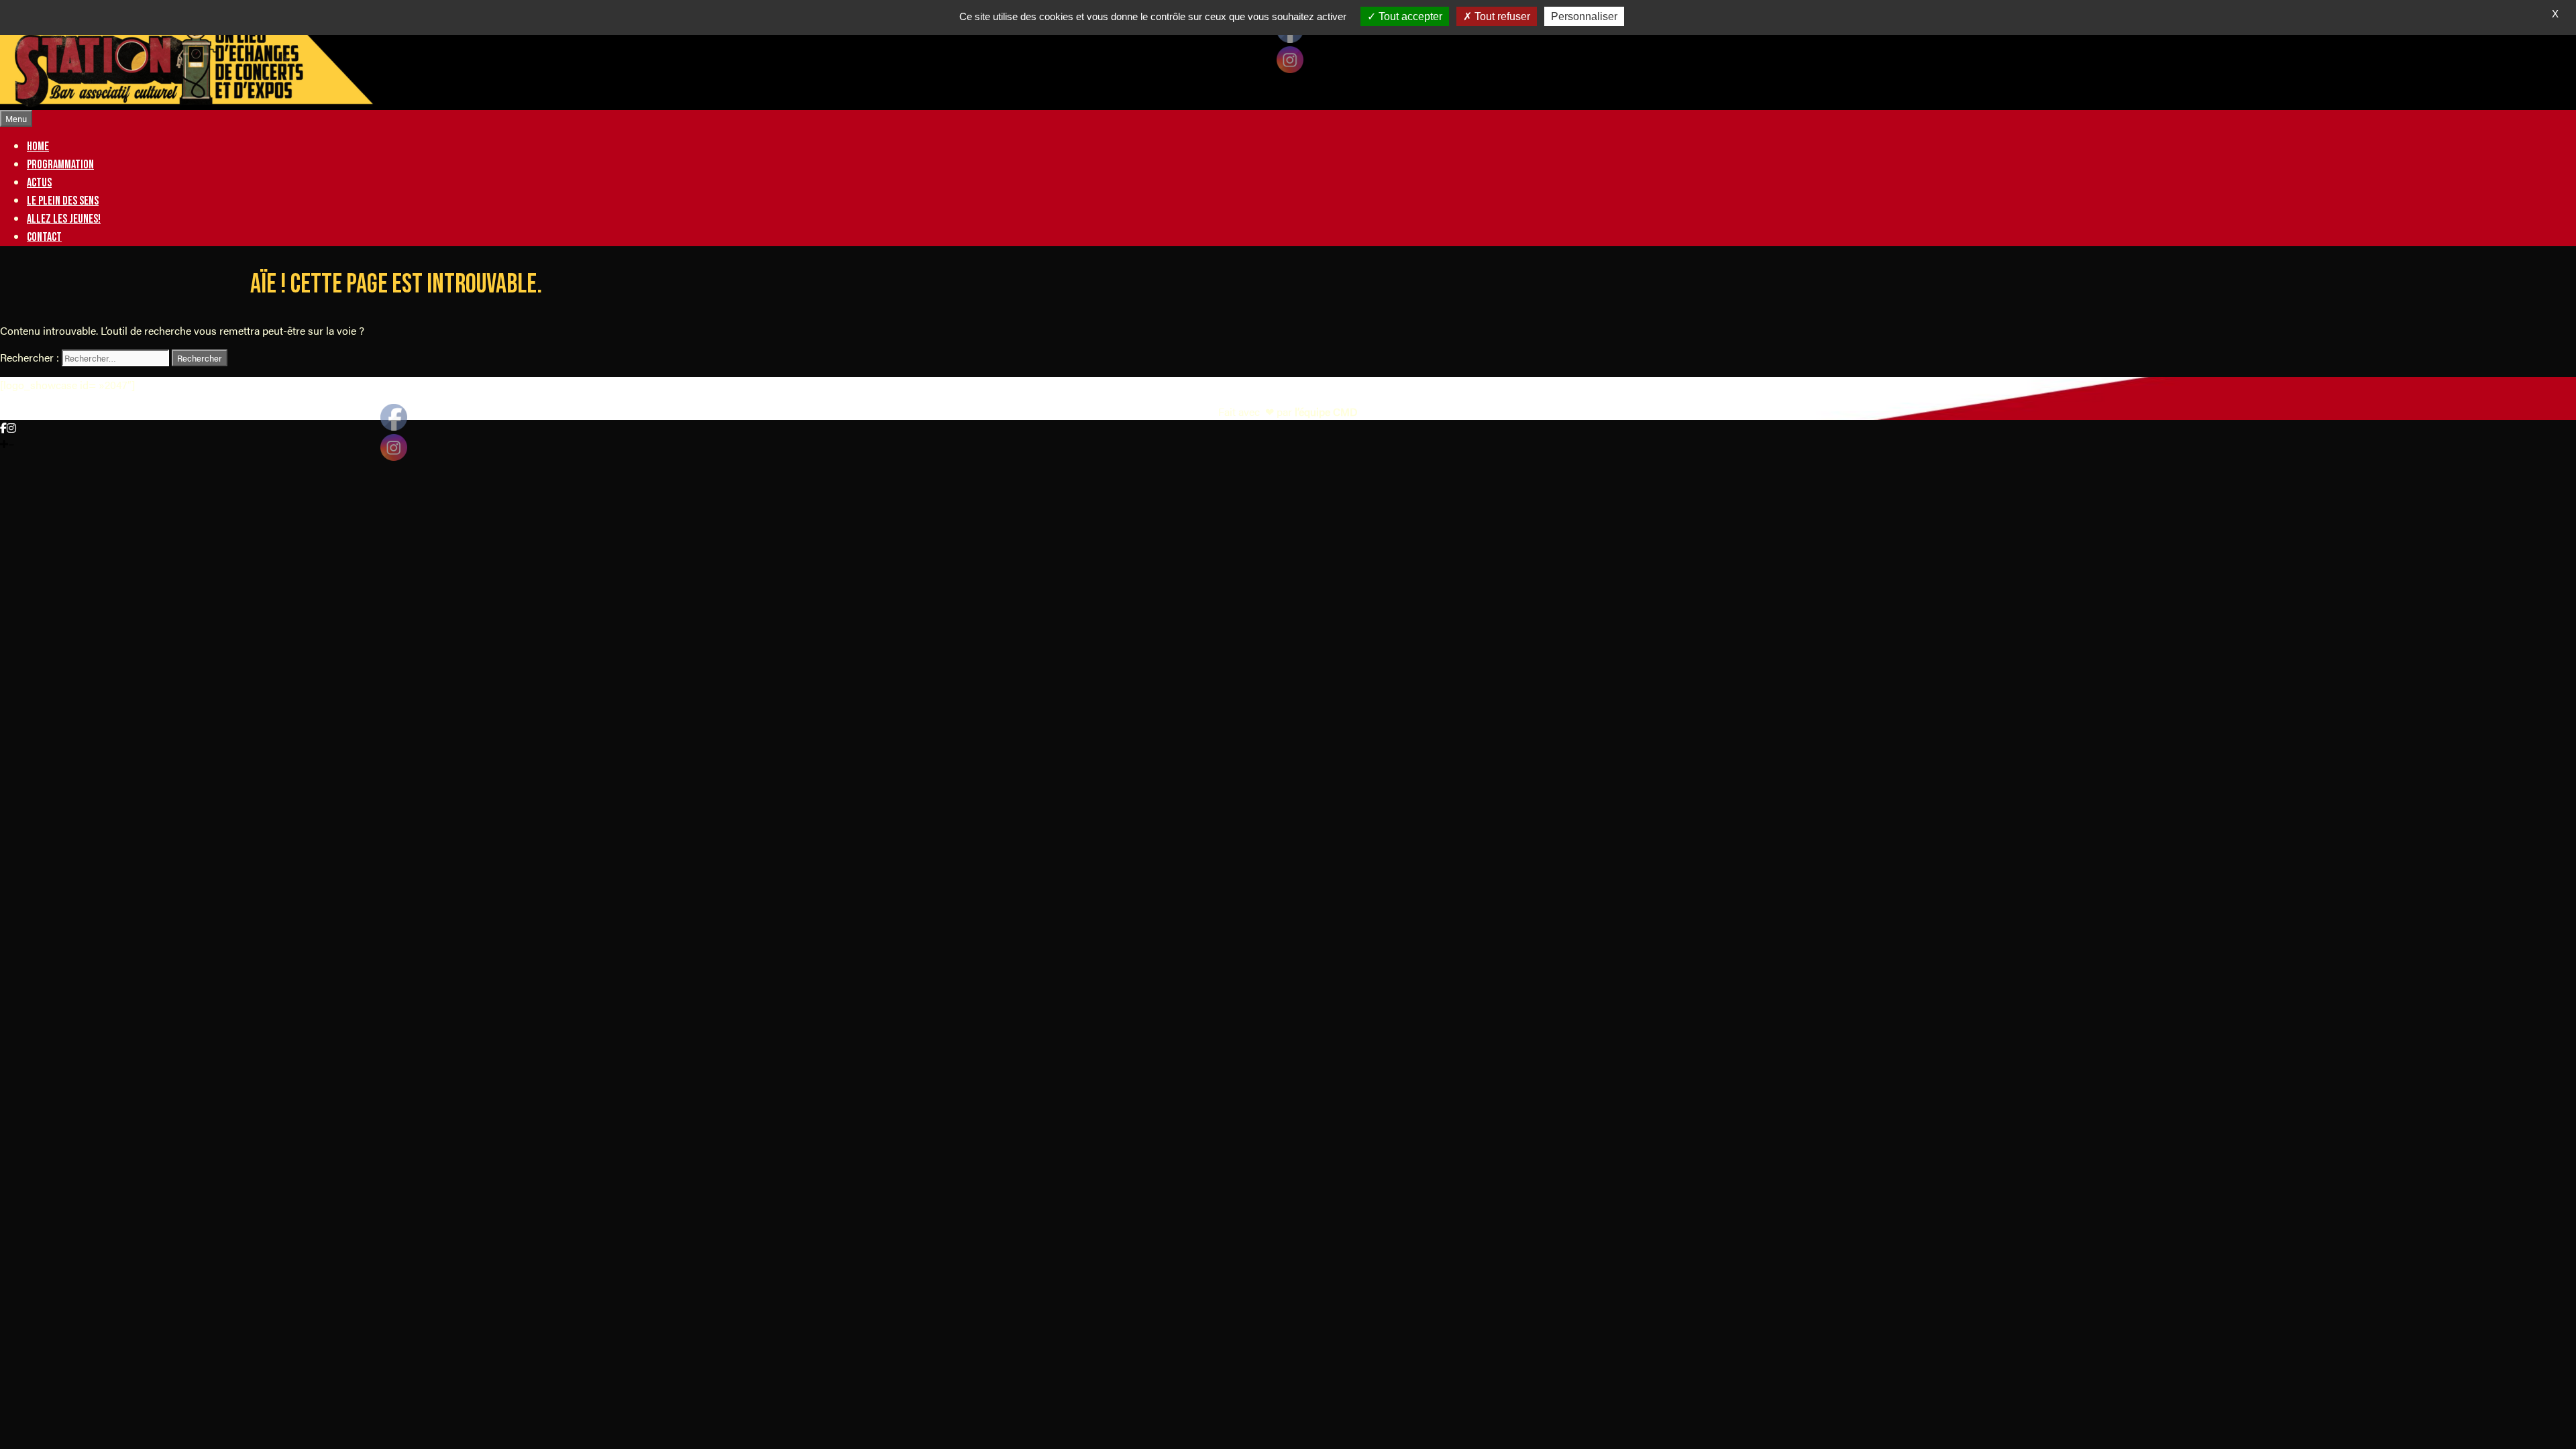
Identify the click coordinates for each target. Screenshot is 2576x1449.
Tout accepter (1409, 16)
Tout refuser (1501, 16)
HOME (38, 147)
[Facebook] (3, 428)
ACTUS (39, 183)
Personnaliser (1584, 16)
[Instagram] (11, 428)
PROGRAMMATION (60, 165)
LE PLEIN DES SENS (63, 201)
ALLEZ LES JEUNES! (64, 219)
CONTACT (44, 237)
